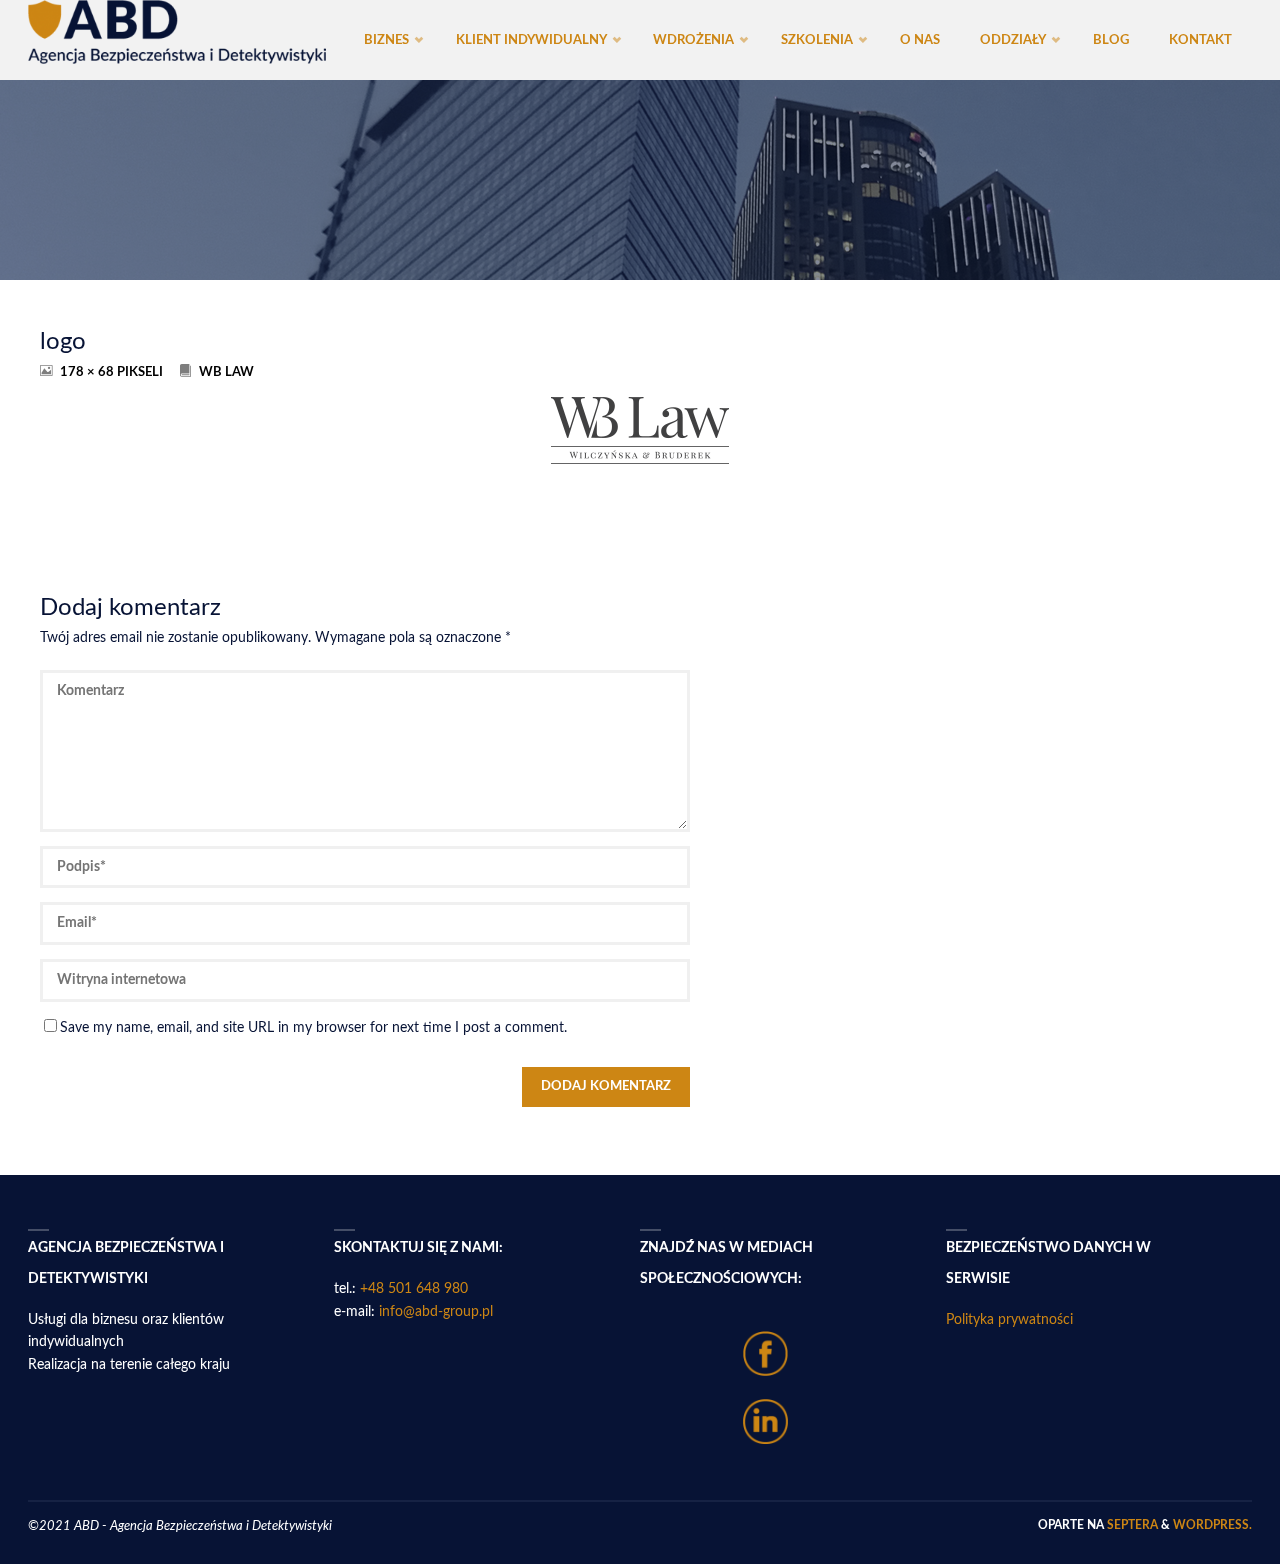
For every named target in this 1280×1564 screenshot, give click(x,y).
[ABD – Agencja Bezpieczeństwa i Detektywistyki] (177, 32)
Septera (1131, 1525)
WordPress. (1212, 1525)
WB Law (226, 372)
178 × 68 (88, 372)
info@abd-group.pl (436, 1312)
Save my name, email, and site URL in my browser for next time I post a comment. (313, 1028)
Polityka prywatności (1009, 1320)
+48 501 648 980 (414, 1289)
